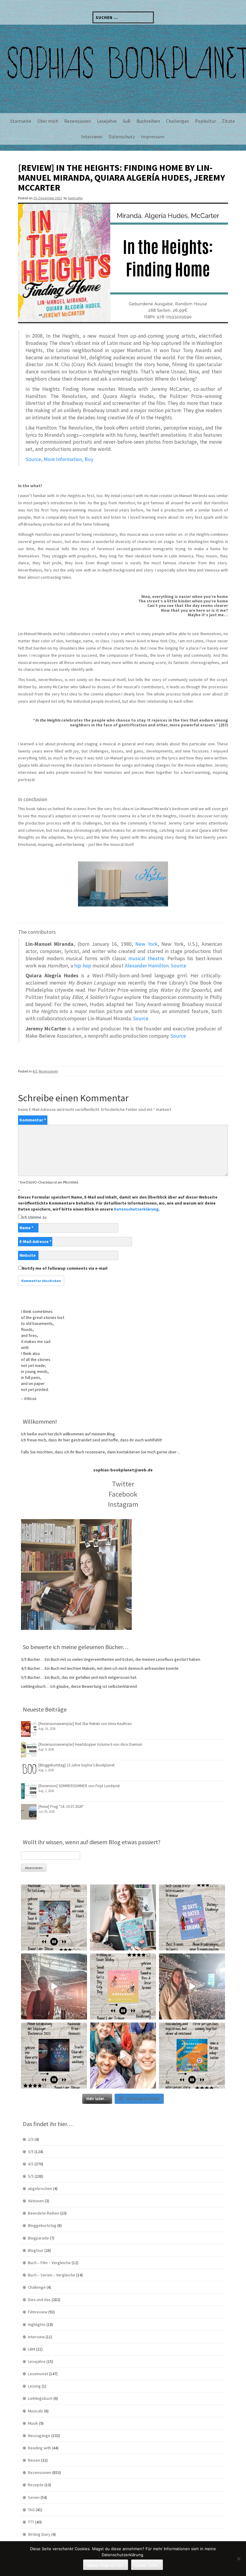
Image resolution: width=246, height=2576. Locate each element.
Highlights (37, 2324)
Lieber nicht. (147, 2565)
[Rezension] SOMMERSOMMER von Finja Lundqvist (79, 1786)
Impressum (153, 137)
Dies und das (39, 2300)
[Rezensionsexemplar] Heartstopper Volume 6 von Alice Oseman (90, 1744)
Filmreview (38, 2312)
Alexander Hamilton (147, 966)
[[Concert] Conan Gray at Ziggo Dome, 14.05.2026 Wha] (192, 1986)
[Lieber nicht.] (238, 2559)
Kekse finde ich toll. (106, 2565)
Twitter (123, 1484)
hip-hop (83, 966)
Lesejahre (107, 121)
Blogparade (38, 2238)
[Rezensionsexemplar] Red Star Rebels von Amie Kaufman (85, 1724)
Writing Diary (39, 2534)
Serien (34, 2497)
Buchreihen (148, 121)
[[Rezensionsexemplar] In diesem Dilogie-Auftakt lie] (54, 2056)
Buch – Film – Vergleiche (49, 2263)
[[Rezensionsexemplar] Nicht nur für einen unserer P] (54, 1917)
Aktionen (36, 2201)
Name (26, 1228)
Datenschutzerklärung (136, 1209)
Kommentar (33, 1120)
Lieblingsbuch (40, 2398)
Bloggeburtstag (42, 2225)
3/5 (31, 2152)
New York (146, 944)
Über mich (48, 121)
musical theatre (146, 958)
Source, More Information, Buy (59, 459)
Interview (36, 2337)
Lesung (34, 2386)
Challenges (177, 121)
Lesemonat (38, 2374)
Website (28, 1255)
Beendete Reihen (43, 2213)
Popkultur (205, 121)
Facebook (123, 1494)
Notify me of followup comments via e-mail (65, 1268)
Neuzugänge (39, 2436)
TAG (31, 2510)
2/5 (31, 2139)
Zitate (228, 121)
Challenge (37, 2287)
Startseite (21, 121)
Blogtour (36, 2250)
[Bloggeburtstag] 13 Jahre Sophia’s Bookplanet (76, 1765)
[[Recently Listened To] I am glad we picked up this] (192, 2056)
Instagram (123, 1504)
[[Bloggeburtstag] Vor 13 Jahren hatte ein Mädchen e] (123, 1917)
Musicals (36, 2411)
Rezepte (36, 2485)
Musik (33, 2423)
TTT (31, 2522)
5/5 (31, 2176)
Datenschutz (122, 137)
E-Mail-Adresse (35, 1241)
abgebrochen (40, 2188)
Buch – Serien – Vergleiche (52, 2275)
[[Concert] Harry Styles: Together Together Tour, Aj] (54, 1986)
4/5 (35, 1071)
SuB (127, 121)
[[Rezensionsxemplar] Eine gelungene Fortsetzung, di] (123, 1986)
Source (178, 966)
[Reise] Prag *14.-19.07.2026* (61, 1807)
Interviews (92, 137)
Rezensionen (78, 121)
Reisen (34, 2460)
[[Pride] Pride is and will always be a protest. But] (123, 2056)
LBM (31, 2349)
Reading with (39, 2448)
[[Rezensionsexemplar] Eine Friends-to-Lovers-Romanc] (192, 1917)
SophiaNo (75, 198)
